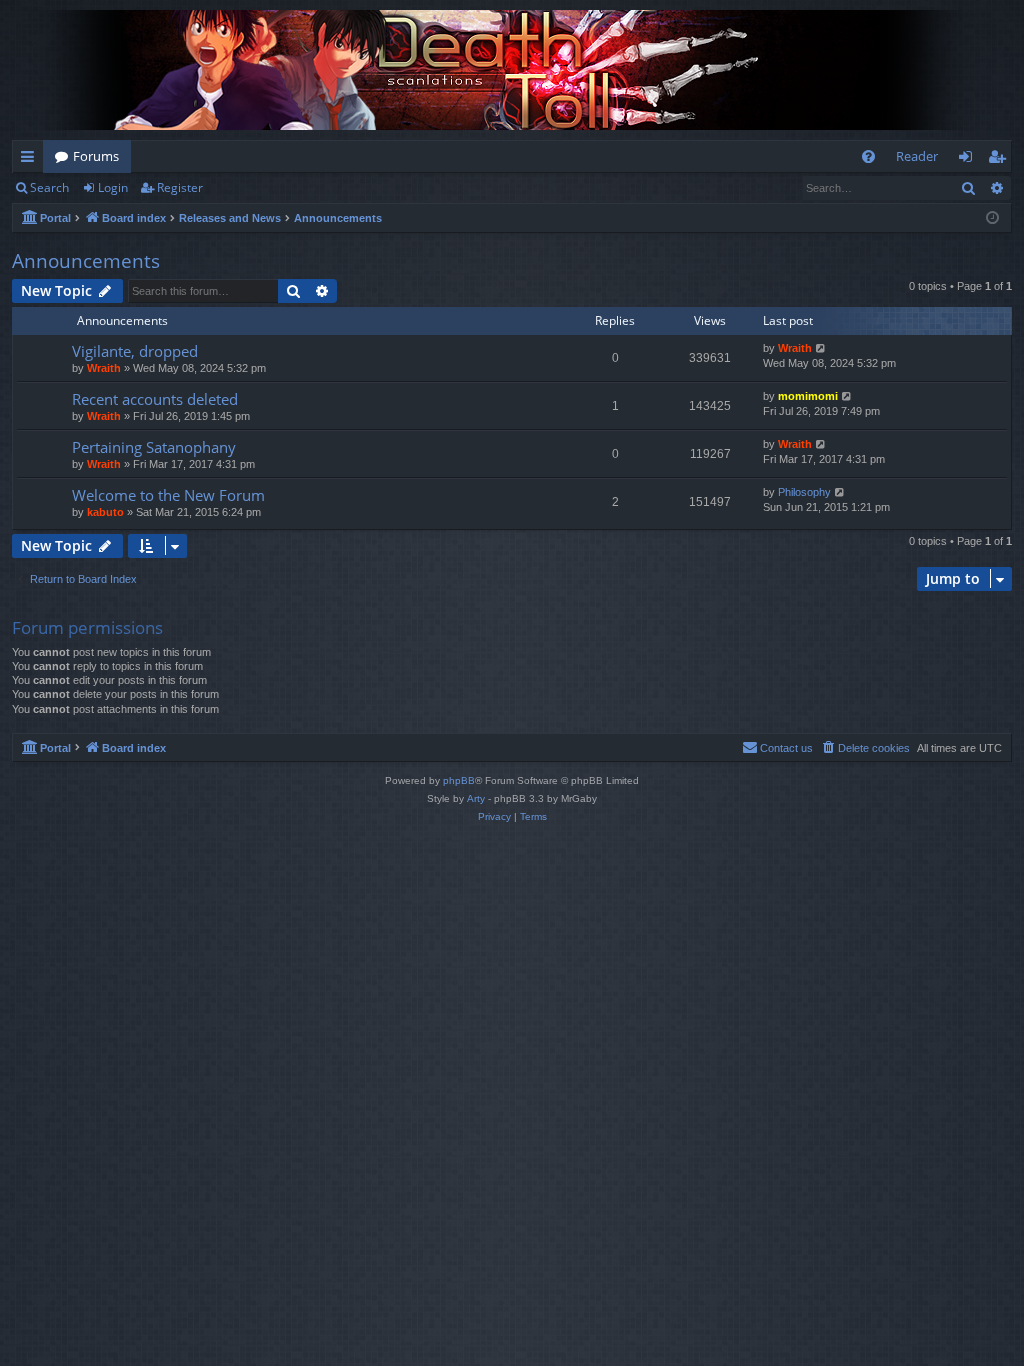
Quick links (31, 160)
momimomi (808, 396)
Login (113, 187)
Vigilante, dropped (135, 351)
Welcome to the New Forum (168, 495)
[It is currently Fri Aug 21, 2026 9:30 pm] (992, 218)
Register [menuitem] (1001, 160)
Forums (96, 156)
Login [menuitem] (969, 160)
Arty (476, 798)
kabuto (105, 512)
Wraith (104, 368)
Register (180, 187)
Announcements (86, 261)
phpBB (459, 780)
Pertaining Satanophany (154, 447)
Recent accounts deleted (155, 399)
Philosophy (804, 492)
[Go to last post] (821, 348)
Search (49, 187)
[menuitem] (868, 156)
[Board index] (512, 70)
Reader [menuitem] (917, 156)
